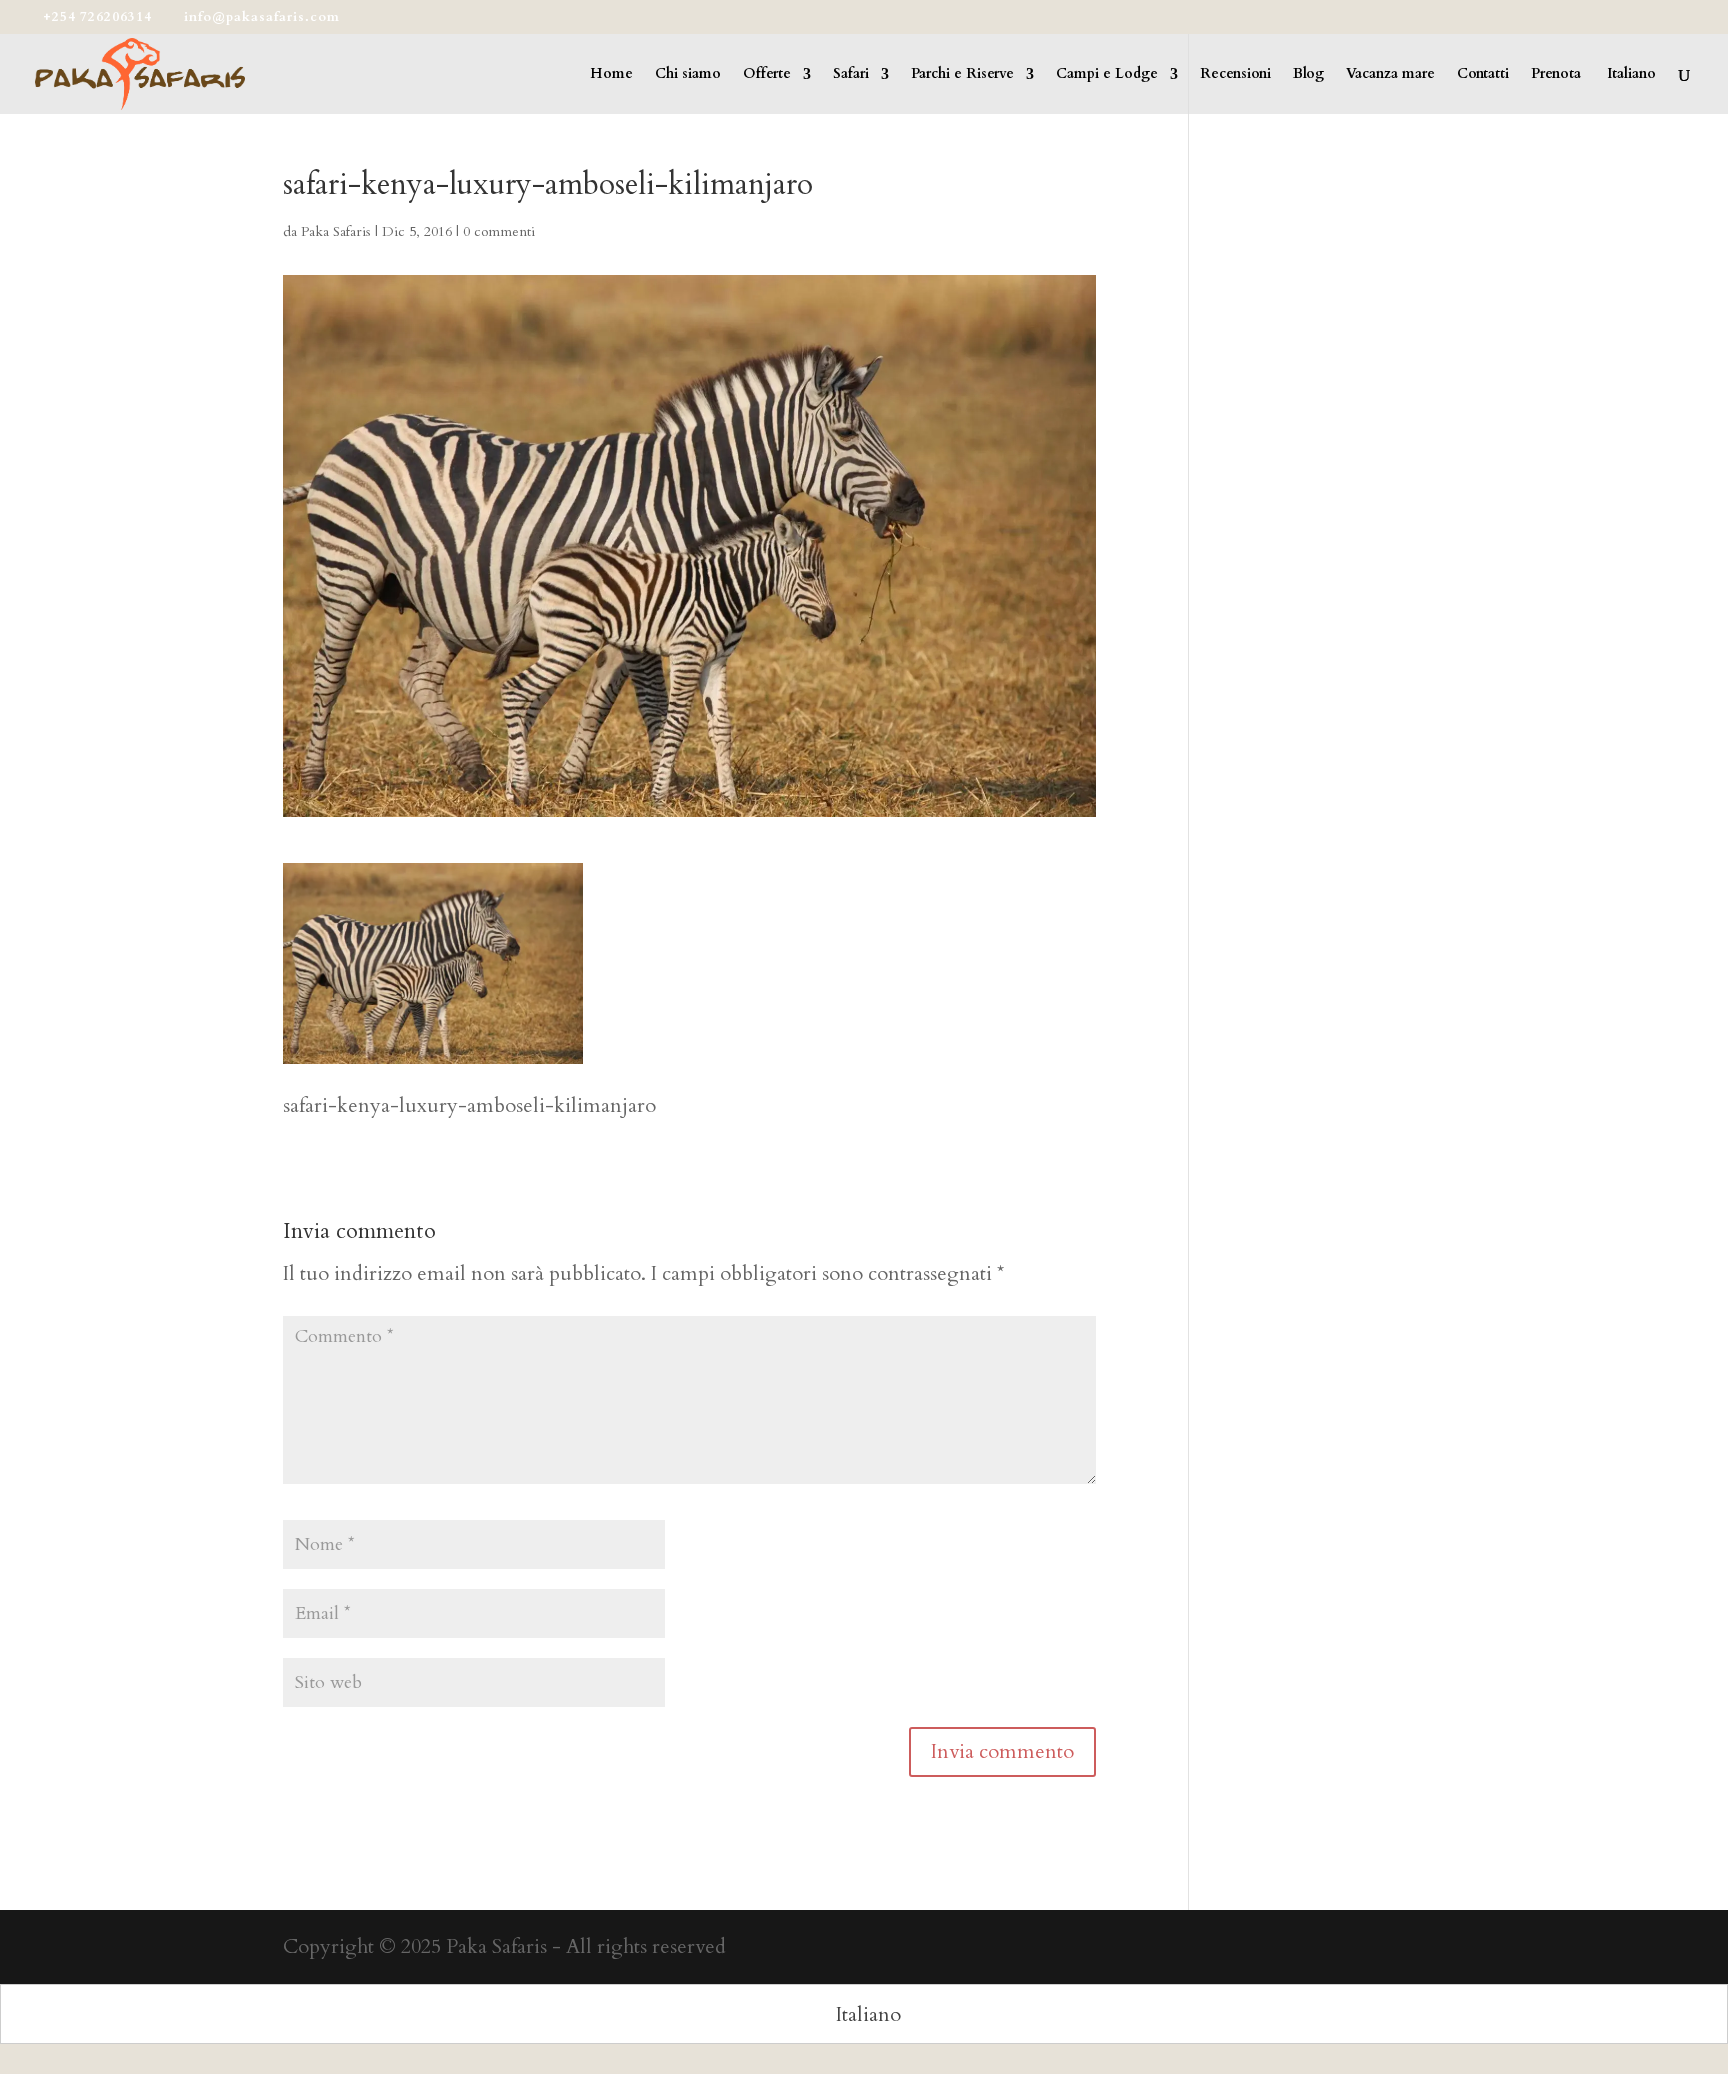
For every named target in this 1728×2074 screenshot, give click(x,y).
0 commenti (499, 231)
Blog (1308, 75)
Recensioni (1235, 75)
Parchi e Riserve (962, 75)
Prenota (1556, 75)
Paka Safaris (336, 231)
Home (611, 75)
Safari (851, 75)
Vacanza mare (1390, 75)
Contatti (1483, 75)
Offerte (767, 75)
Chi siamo (688, 75)
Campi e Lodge (1107, 75)
